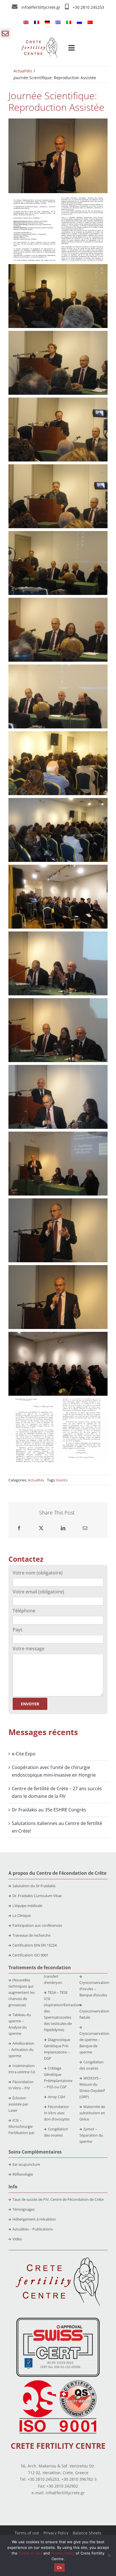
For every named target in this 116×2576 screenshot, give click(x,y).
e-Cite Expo (24, 1754)
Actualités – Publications (33, 2229)
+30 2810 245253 (88, 7)
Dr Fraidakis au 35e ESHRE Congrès (49, 1810)
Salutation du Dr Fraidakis (34, 1886)
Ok (59, 2568)
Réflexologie (23, 2174)
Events (62, 1480)
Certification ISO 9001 (30, 1955)
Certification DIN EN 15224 (34, 1945)
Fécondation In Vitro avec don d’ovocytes (57, 2113)
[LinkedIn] (63, 1528)
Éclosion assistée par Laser (18, 2104)
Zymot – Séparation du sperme (91, 2135)
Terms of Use (30, 2553)
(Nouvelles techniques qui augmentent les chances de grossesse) (22, 1992)
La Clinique (22, 1915)
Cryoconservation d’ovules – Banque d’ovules (94, 1989)
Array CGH (57, 2097)
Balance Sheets (87, 2533)
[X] (41, 1528)
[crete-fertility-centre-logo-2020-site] (39, 40)
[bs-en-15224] (58, 2320)
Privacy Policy (56, 2533)
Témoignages (24, 2209)
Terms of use (27, 2533)
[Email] (85, 1528)
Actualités (36, 1480)
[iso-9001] (58, 2381)
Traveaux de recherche (31, 1935)
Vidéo (17, 2239)
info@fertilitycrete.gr (41, 7)
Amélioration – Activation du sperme (21, 2049)
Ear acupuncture (26, 2164)
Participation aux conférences (37, 1925)
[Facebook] (19, 1528)
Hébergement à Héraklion (34, 2219)
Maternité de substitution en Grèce (92, 2113)
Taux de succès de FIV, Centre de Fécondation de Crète (58, 2199)
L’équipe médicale (27, 1906)
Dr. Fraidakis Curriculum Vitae (37, 1896)
